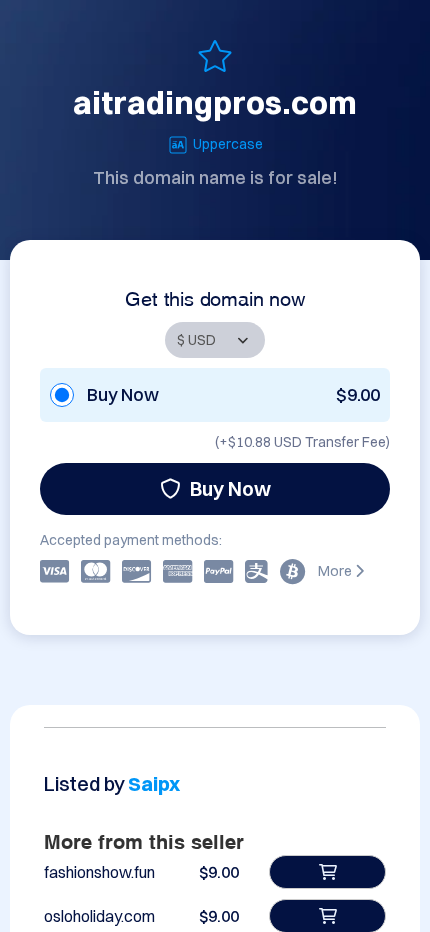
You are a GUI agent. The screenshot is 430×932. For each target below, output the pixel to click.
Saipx (154, 783)
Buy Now (230, 488)
